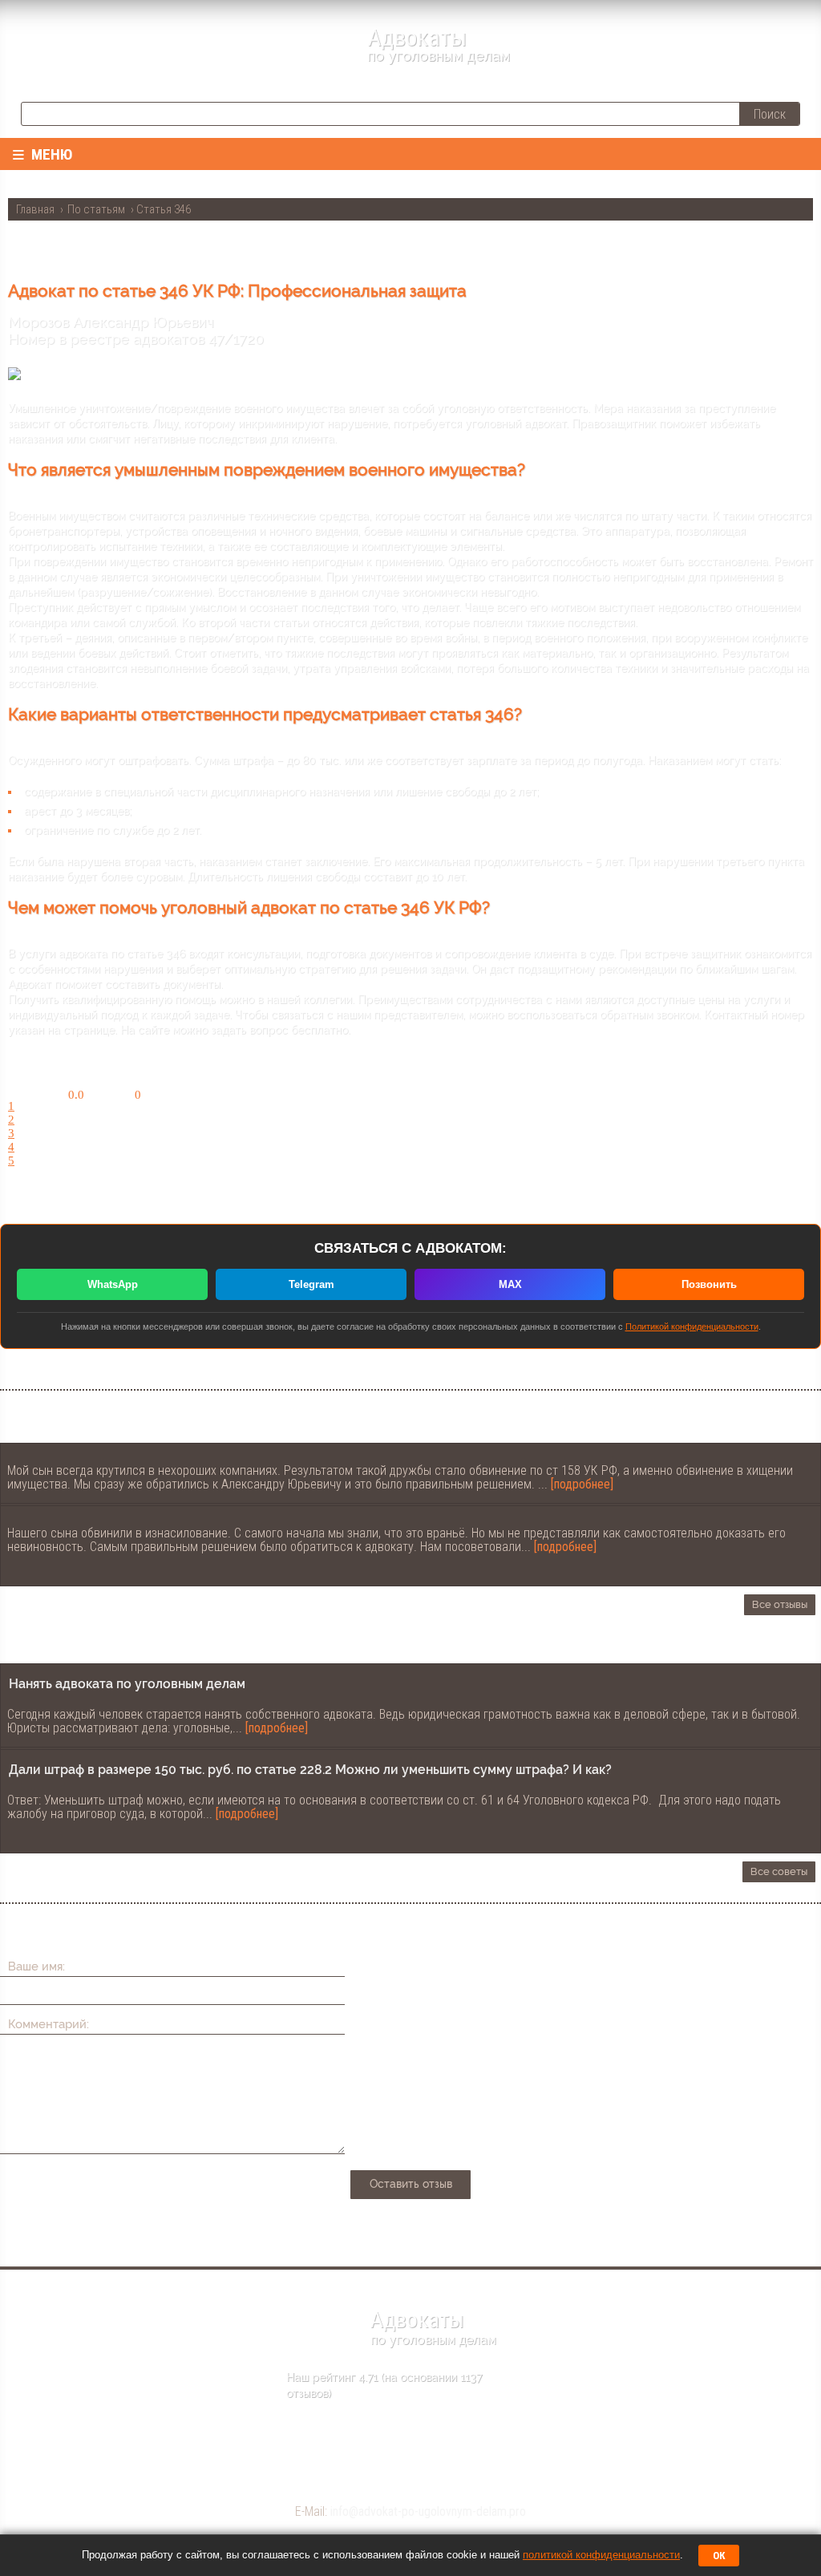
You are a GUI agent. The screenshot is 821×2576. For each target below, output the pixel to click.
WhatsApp (113, 1284)
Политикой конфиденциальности (692, 1326)
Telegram (311, 1284)
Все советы (779, 1871)
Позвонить (709, 1284)
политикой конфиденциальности (601, 2555)
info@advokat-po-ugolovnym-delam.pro (428, 2511)
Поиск (770, 114)
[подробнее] (582, 1484)
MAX (510, 1284)
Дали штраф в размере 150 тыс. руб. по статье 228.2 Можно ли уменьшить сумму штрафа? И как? (310, 1770)
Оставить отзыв (411, 2184)
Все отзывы (780, 1604)
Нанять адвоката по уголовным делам (127, 1684)
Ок (719, 2556)
